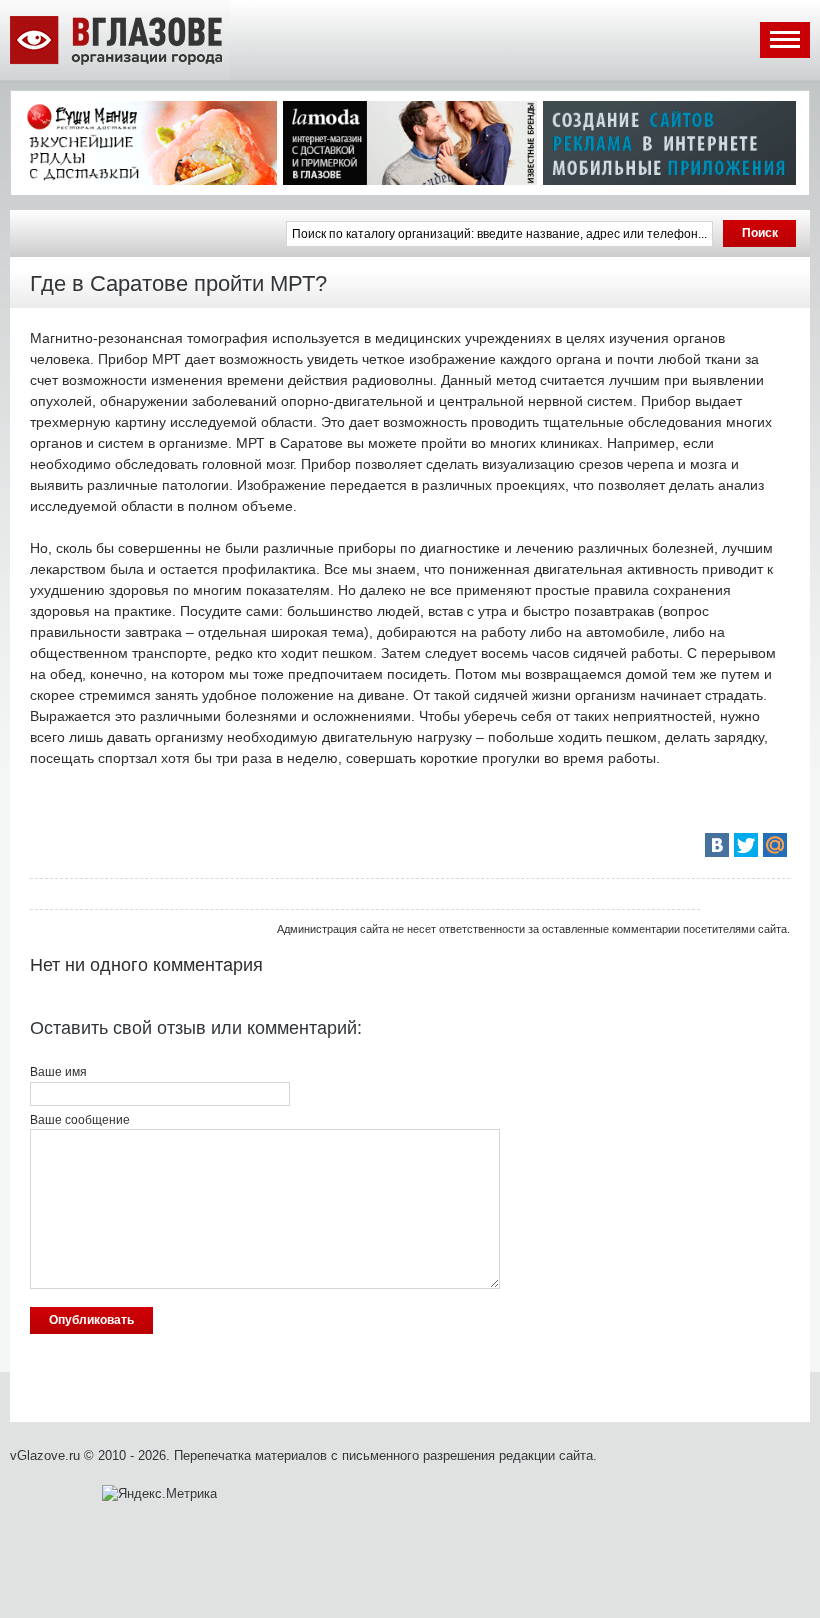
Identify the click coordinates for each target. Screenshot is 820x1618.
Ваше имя (58, 1072)
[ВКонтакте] (717, 845)
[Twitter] (746, 845)
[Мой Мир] (775, 845)
